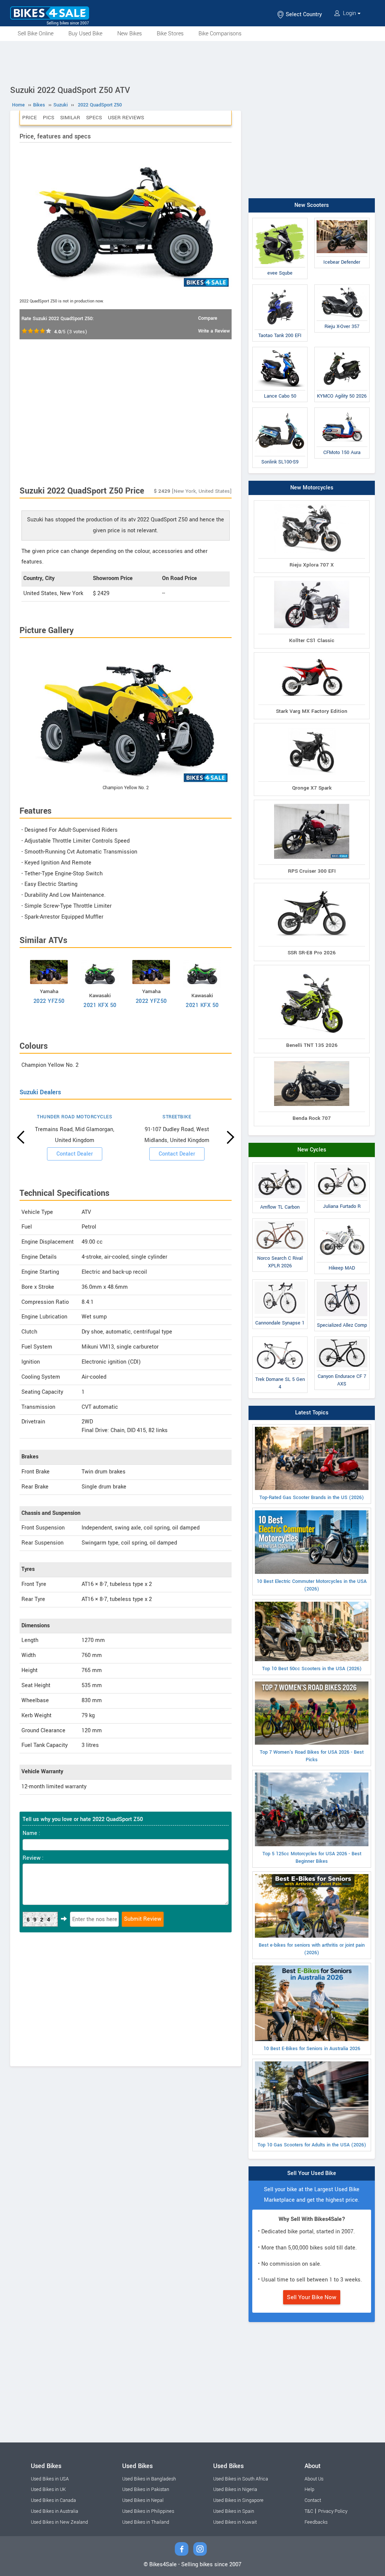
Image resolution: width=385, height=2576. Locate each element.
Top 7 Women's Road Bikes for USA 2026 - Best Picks (312, 1756)
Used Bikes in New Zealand (59, 2522)
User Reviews (126, 118)
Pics (49, 118)
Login (349, 13)
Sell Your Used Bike (312, 2173)
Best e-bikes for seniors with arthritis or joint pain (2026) (312, 1949)
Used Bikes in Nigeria (235, 2489)
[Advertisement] (192, 62)
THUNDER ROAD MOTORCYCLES (74, 1117)
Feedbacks (316, 2522)
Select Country (303, 14)
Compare (208, 318)
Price (30, 118)
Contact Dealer (75, 1154)
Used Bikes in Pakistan (146, 2489)
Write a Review (214, 331)
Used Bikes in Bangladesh (149, 2479)
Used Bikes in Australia (55, 2511)
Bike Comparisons (220, 34)
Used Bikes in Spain (234, 2511)
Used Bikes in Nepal (143, 2500)
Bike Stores (170, 34)
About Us (314, 2479)
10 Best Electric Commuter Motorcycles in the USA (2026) (312, 1585)
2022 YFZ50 (49, 1001)
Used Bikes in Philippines (148, 2511)
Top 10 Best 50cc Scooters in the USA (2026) (312, 1669)
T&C (309, 2511)
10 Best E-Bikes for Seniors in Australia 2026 (312, 2049)
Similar (70, 118)
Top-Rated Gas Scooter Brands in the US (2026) (312, 1498)
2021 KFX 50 (100, 1005)
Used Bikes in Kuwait (235, 2522)
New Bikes (130, 34)
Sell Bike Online (36, 34)
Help (309, 2489)
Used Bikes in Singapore (238, 2500)
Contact (313, 2500)
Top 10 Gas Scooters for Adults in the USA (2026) (312, 2145)
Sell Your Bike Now (312, 2297)
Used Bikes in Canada (53, 2500)
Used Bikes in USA (50, 2479)
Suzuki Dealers (40, 1092)
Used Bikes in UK (48, 2489)
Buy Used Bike (85, 34)
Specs (94, 118)
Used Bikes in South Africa (241, 2479)
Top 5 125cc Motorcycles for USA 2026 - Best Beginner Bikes (312, 1858)
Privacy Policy (333, 2511)
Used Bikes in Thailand (146, 2522)
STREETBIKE (177, 1117)
